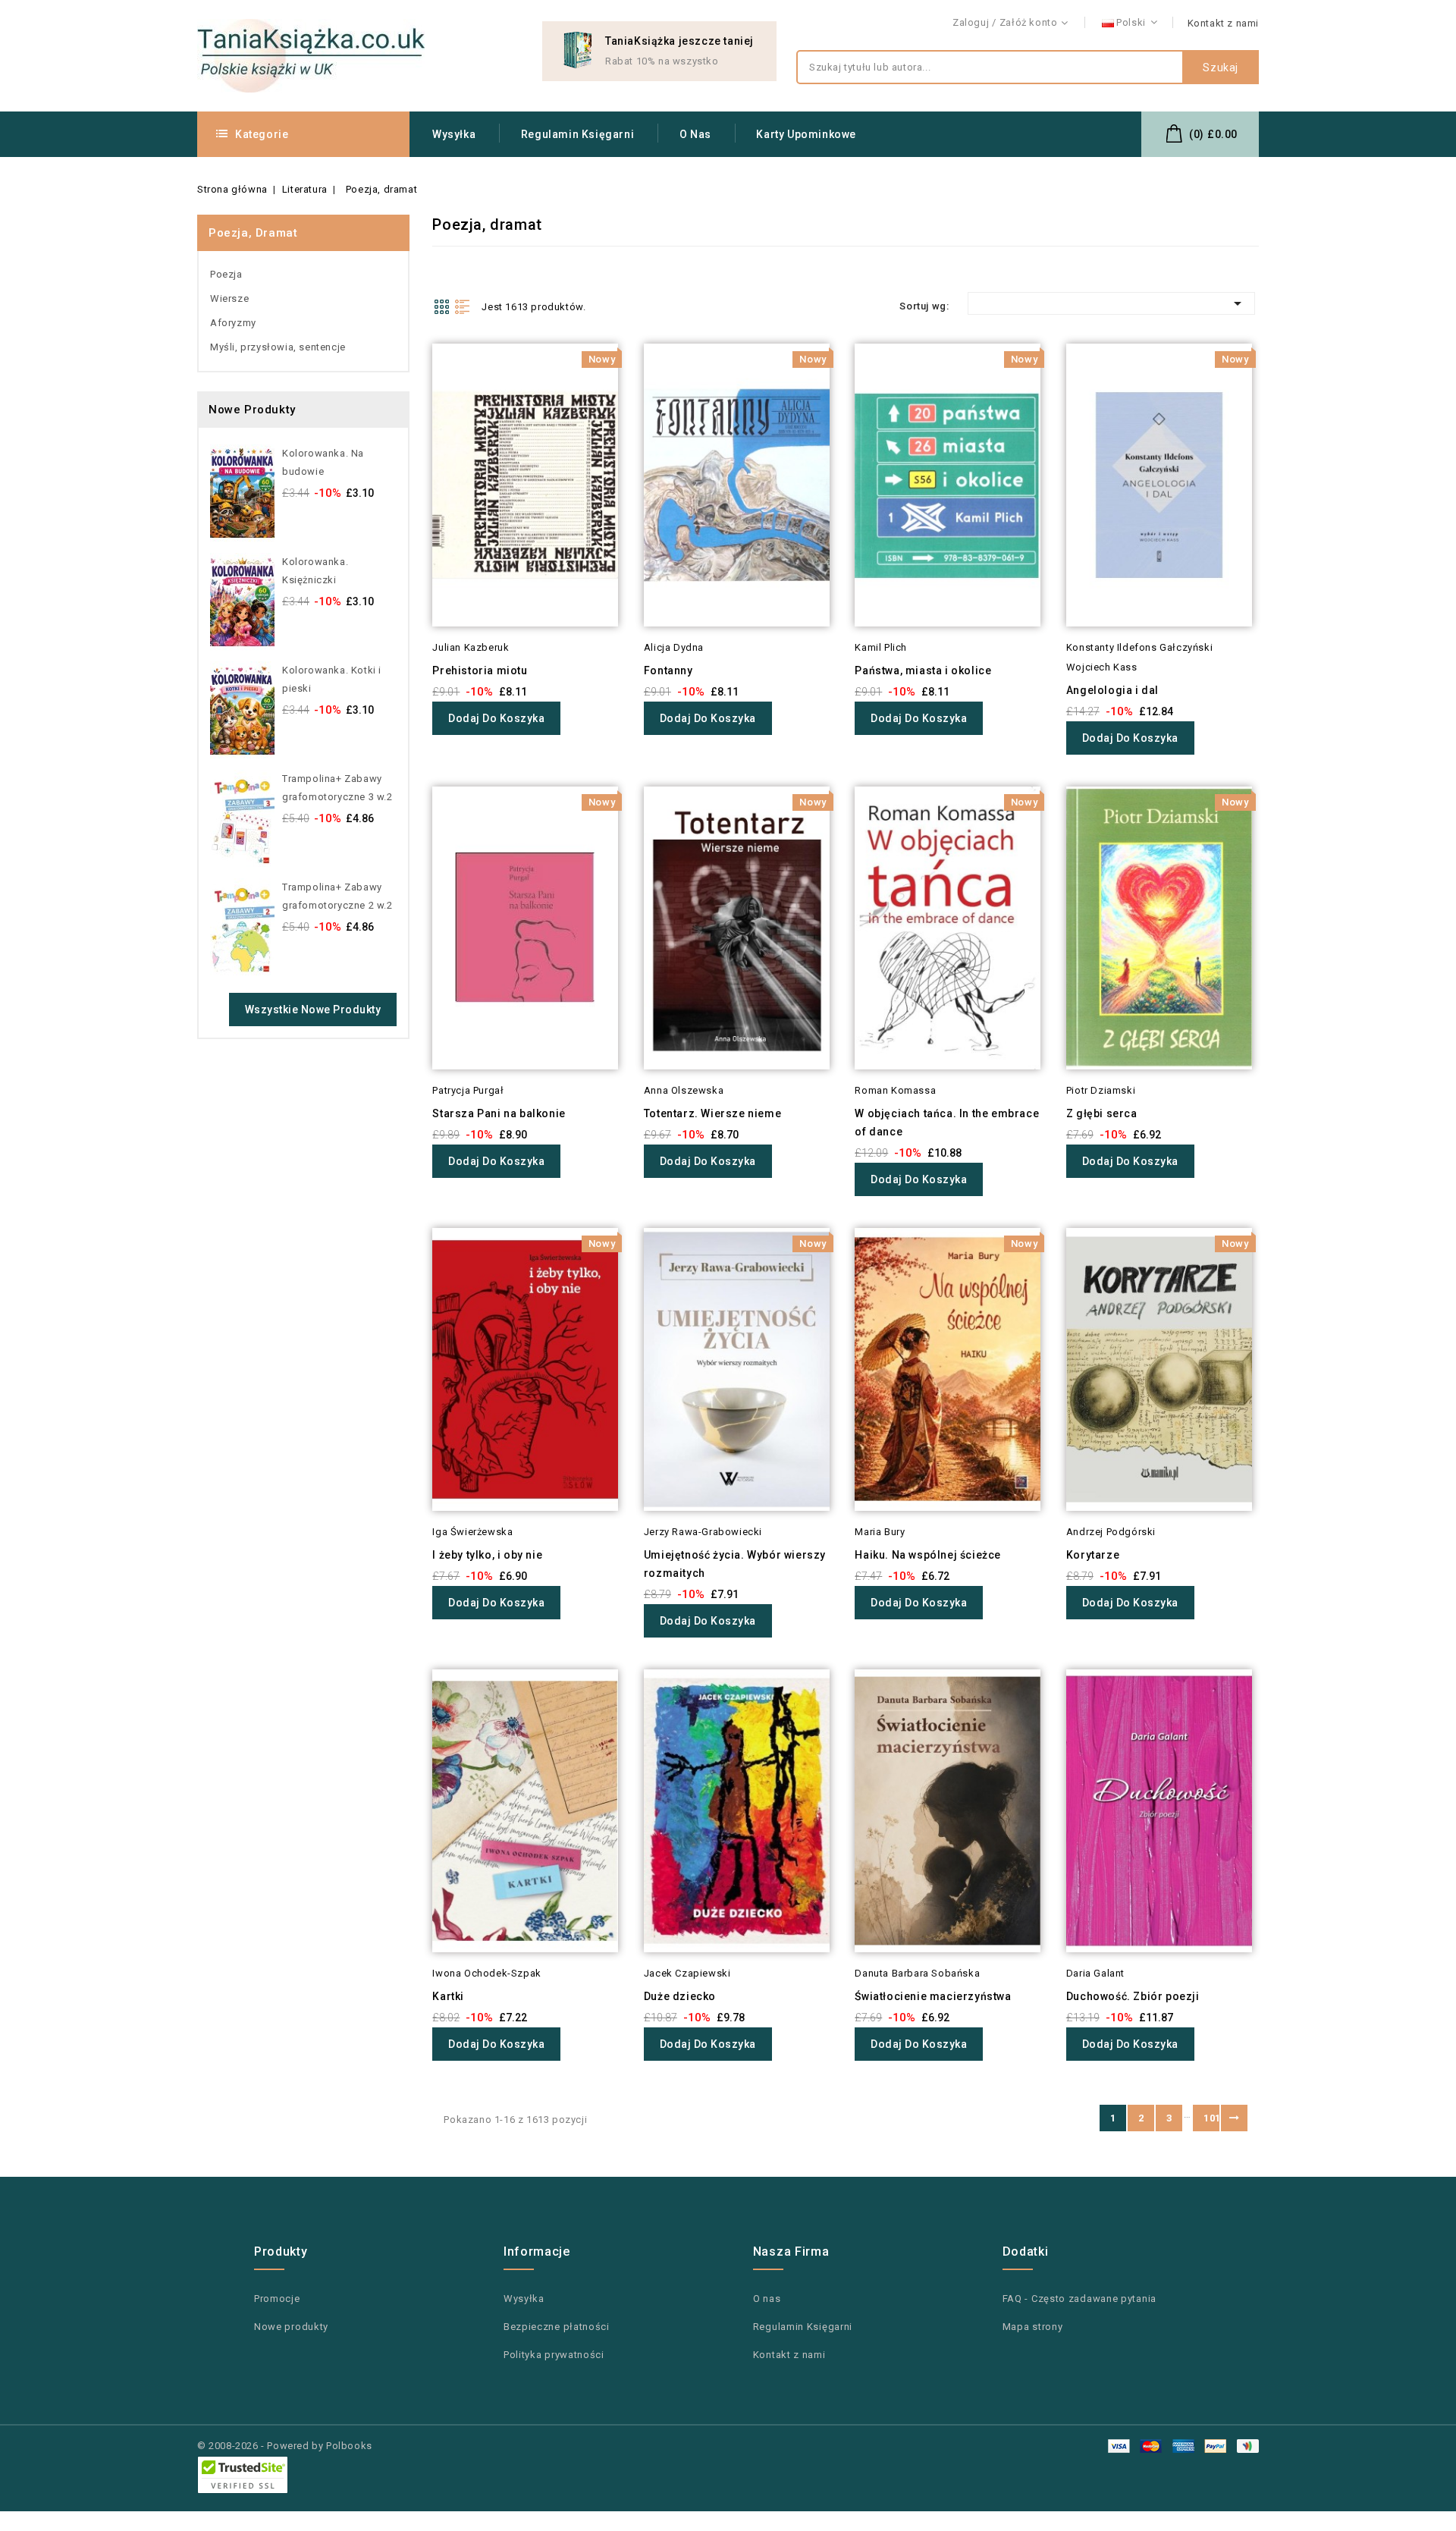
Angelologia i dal (1112, 690)
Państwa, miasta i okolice (923, 670)
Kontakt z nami (1223, 23)
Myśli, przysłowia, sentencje (278, 347)
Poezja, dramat (253, 233)
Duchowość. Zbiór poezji (1133, 1996)
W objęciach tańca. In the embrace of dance (947, 1123)
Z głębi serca (1102, 1113)
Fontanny (668, 670)
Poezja (226, 274)
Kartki (448, 1996)
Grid (441, 306)
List (463, 306)
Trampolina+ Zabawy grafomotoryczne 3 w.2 (337, 788)
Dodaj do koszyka (496, 718)
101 (1211, 2118)
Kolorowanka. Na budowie (323, 462)
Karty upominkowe (806, 134)
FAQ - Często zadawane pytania (1079, 2299)
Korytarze (1093, 1555)
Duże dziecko (680, 1996)
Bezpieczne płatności (557, 2327)
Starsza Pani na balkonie (499, 1113)
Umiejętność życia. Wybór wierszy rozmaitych (735, 1564)
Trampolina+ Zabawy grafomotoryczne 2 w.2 (337, 896)
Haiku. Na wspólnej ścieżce (928, 1555)
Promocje (277, 2299)
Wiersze (229, 298)
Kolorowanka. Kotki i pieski (332, 679)
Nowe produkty (291, 2327)
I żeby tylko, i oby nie (487, 1555)
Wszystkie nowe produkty (313, 1010)
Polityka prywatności (554, 2355)
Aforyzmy (233, 323)
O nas (695, 134)
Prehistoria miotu (480, 670)
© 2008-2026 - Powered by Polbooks (285, 2446)
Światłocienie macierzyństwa (933, 1996)
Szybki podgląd (411, 385)
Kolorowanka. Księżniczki (315, 571)
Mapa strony (1033, 2327)
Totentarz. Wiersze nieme (712, 1113)
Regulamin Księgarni (577, 134)
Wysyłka (454, 134)
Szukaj (1221, 68)
